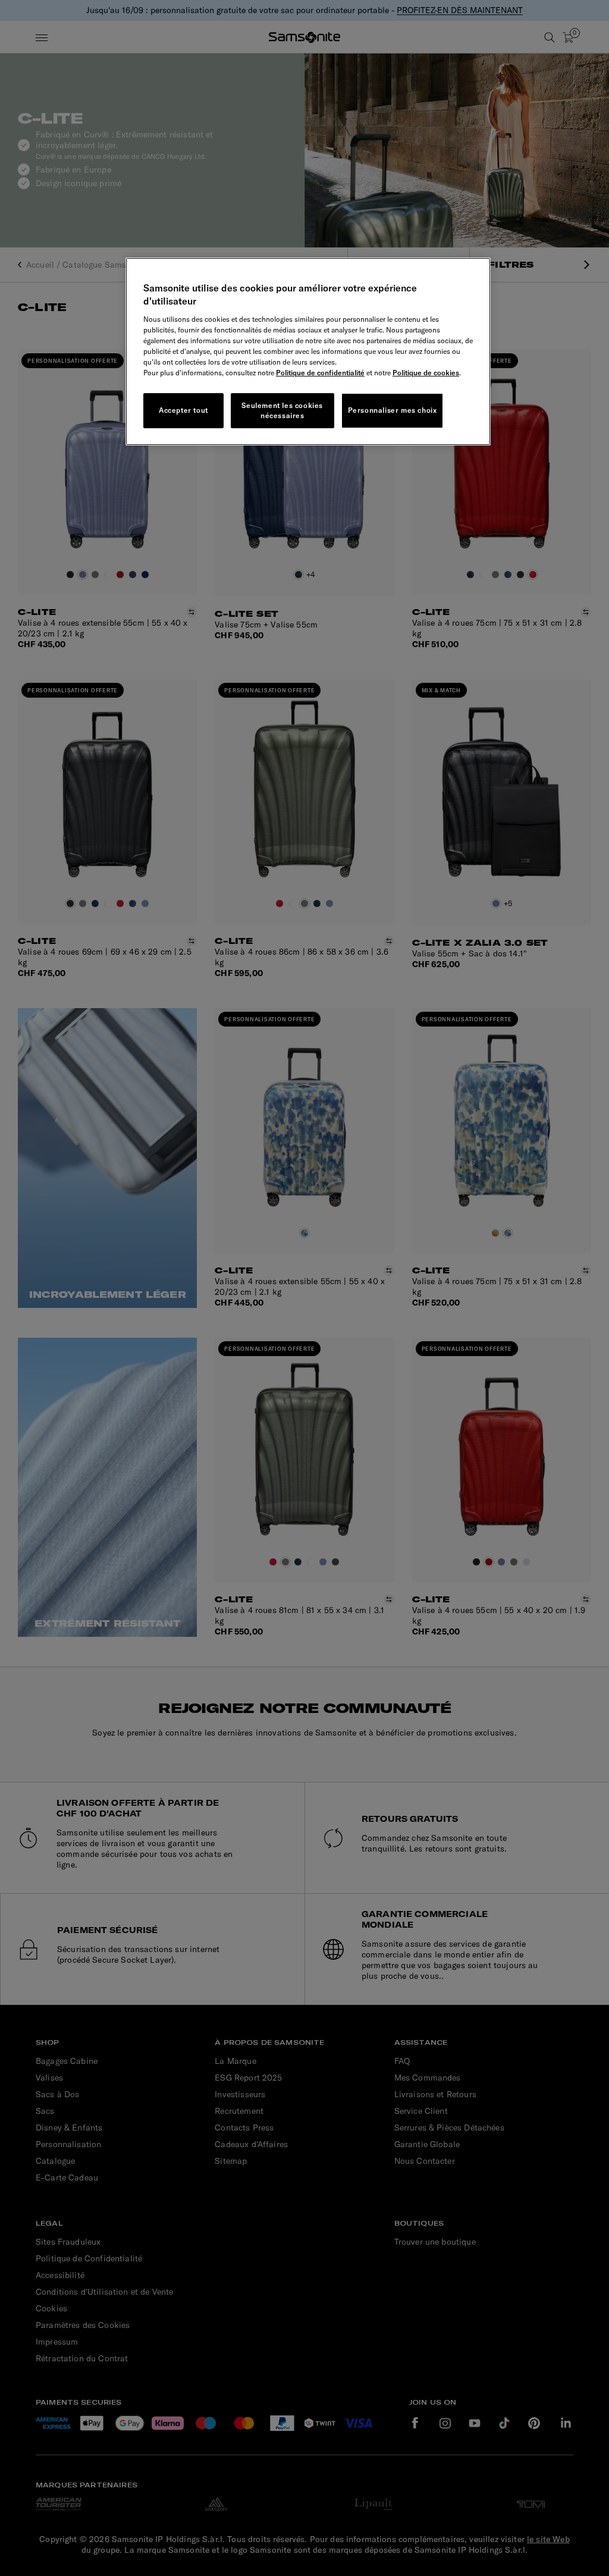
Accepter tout (183, 410)
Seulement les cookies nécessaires (282, 410)
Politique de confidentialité (320, 373)
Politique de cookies (426, 373)
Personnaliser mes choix (393, 410)
